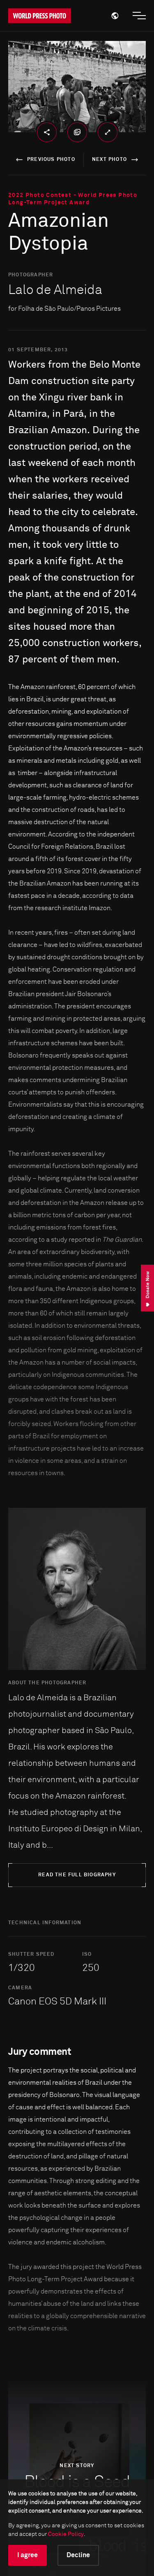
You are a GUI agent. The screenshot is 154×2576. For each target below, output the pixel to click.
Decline (78, 2555)
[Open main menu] (139, 16)
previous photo (51, 160)
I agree (28, 2555)
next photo (109, 160)
